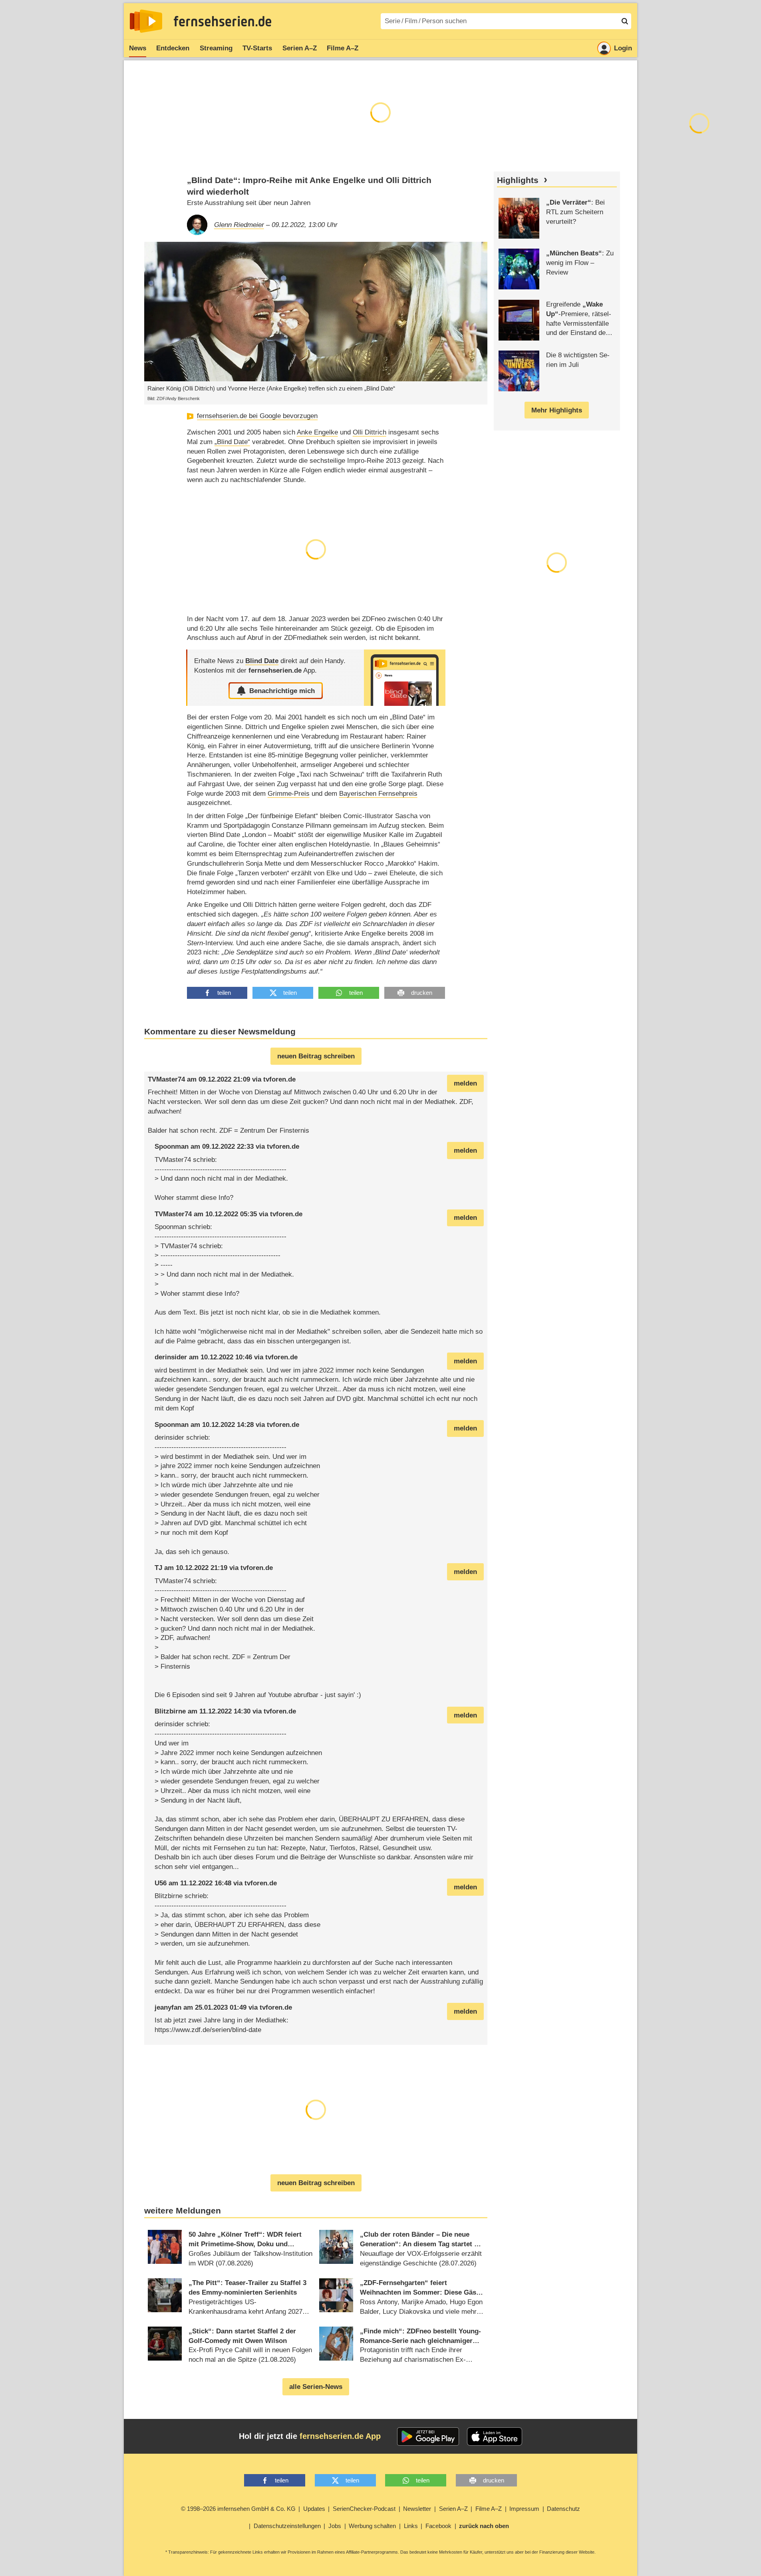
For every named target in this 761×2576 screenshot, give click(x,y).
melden (465, 1083)
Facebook (438, 2526)
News (138, 48)
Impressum (524, 2509)
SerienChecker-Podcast (364, 2509)
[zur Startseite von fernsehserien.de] (146, 21)
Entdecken (173, 48)
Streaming (216, 48)
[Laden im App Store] (495, 2437)
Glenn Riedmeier (239, 225)
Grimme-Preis (289, 794)
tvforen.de (279, 1079)
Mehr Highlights (557, 410)
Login (623, 48)
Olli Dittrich (370, 432)
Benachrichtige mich (282, 691)
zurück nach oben (484, 2526)
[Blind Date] (405, 678)
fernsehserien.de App (340, 2436)
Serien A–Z (300, 48)
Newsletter (417, 2509)
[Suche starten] (625, 21)
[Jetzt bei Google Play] (428, 2437)
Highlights (518, 180)
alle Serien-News (316, 2387)
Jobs (335, 2526)
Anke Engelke (317, 432)
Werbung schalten (372, 2526)
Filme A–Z (343, 48)
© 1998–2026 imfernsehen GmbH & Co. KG (238, 2509)
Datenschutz (563, 2509)
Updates (314, 2509)
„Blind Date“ (232, 442)
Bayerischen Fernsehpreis (378, 794)
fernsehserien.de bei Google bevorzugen (257, 416)
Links (411, 2526)
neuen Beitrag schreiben (316, 1056)
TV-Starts (257, 48)
